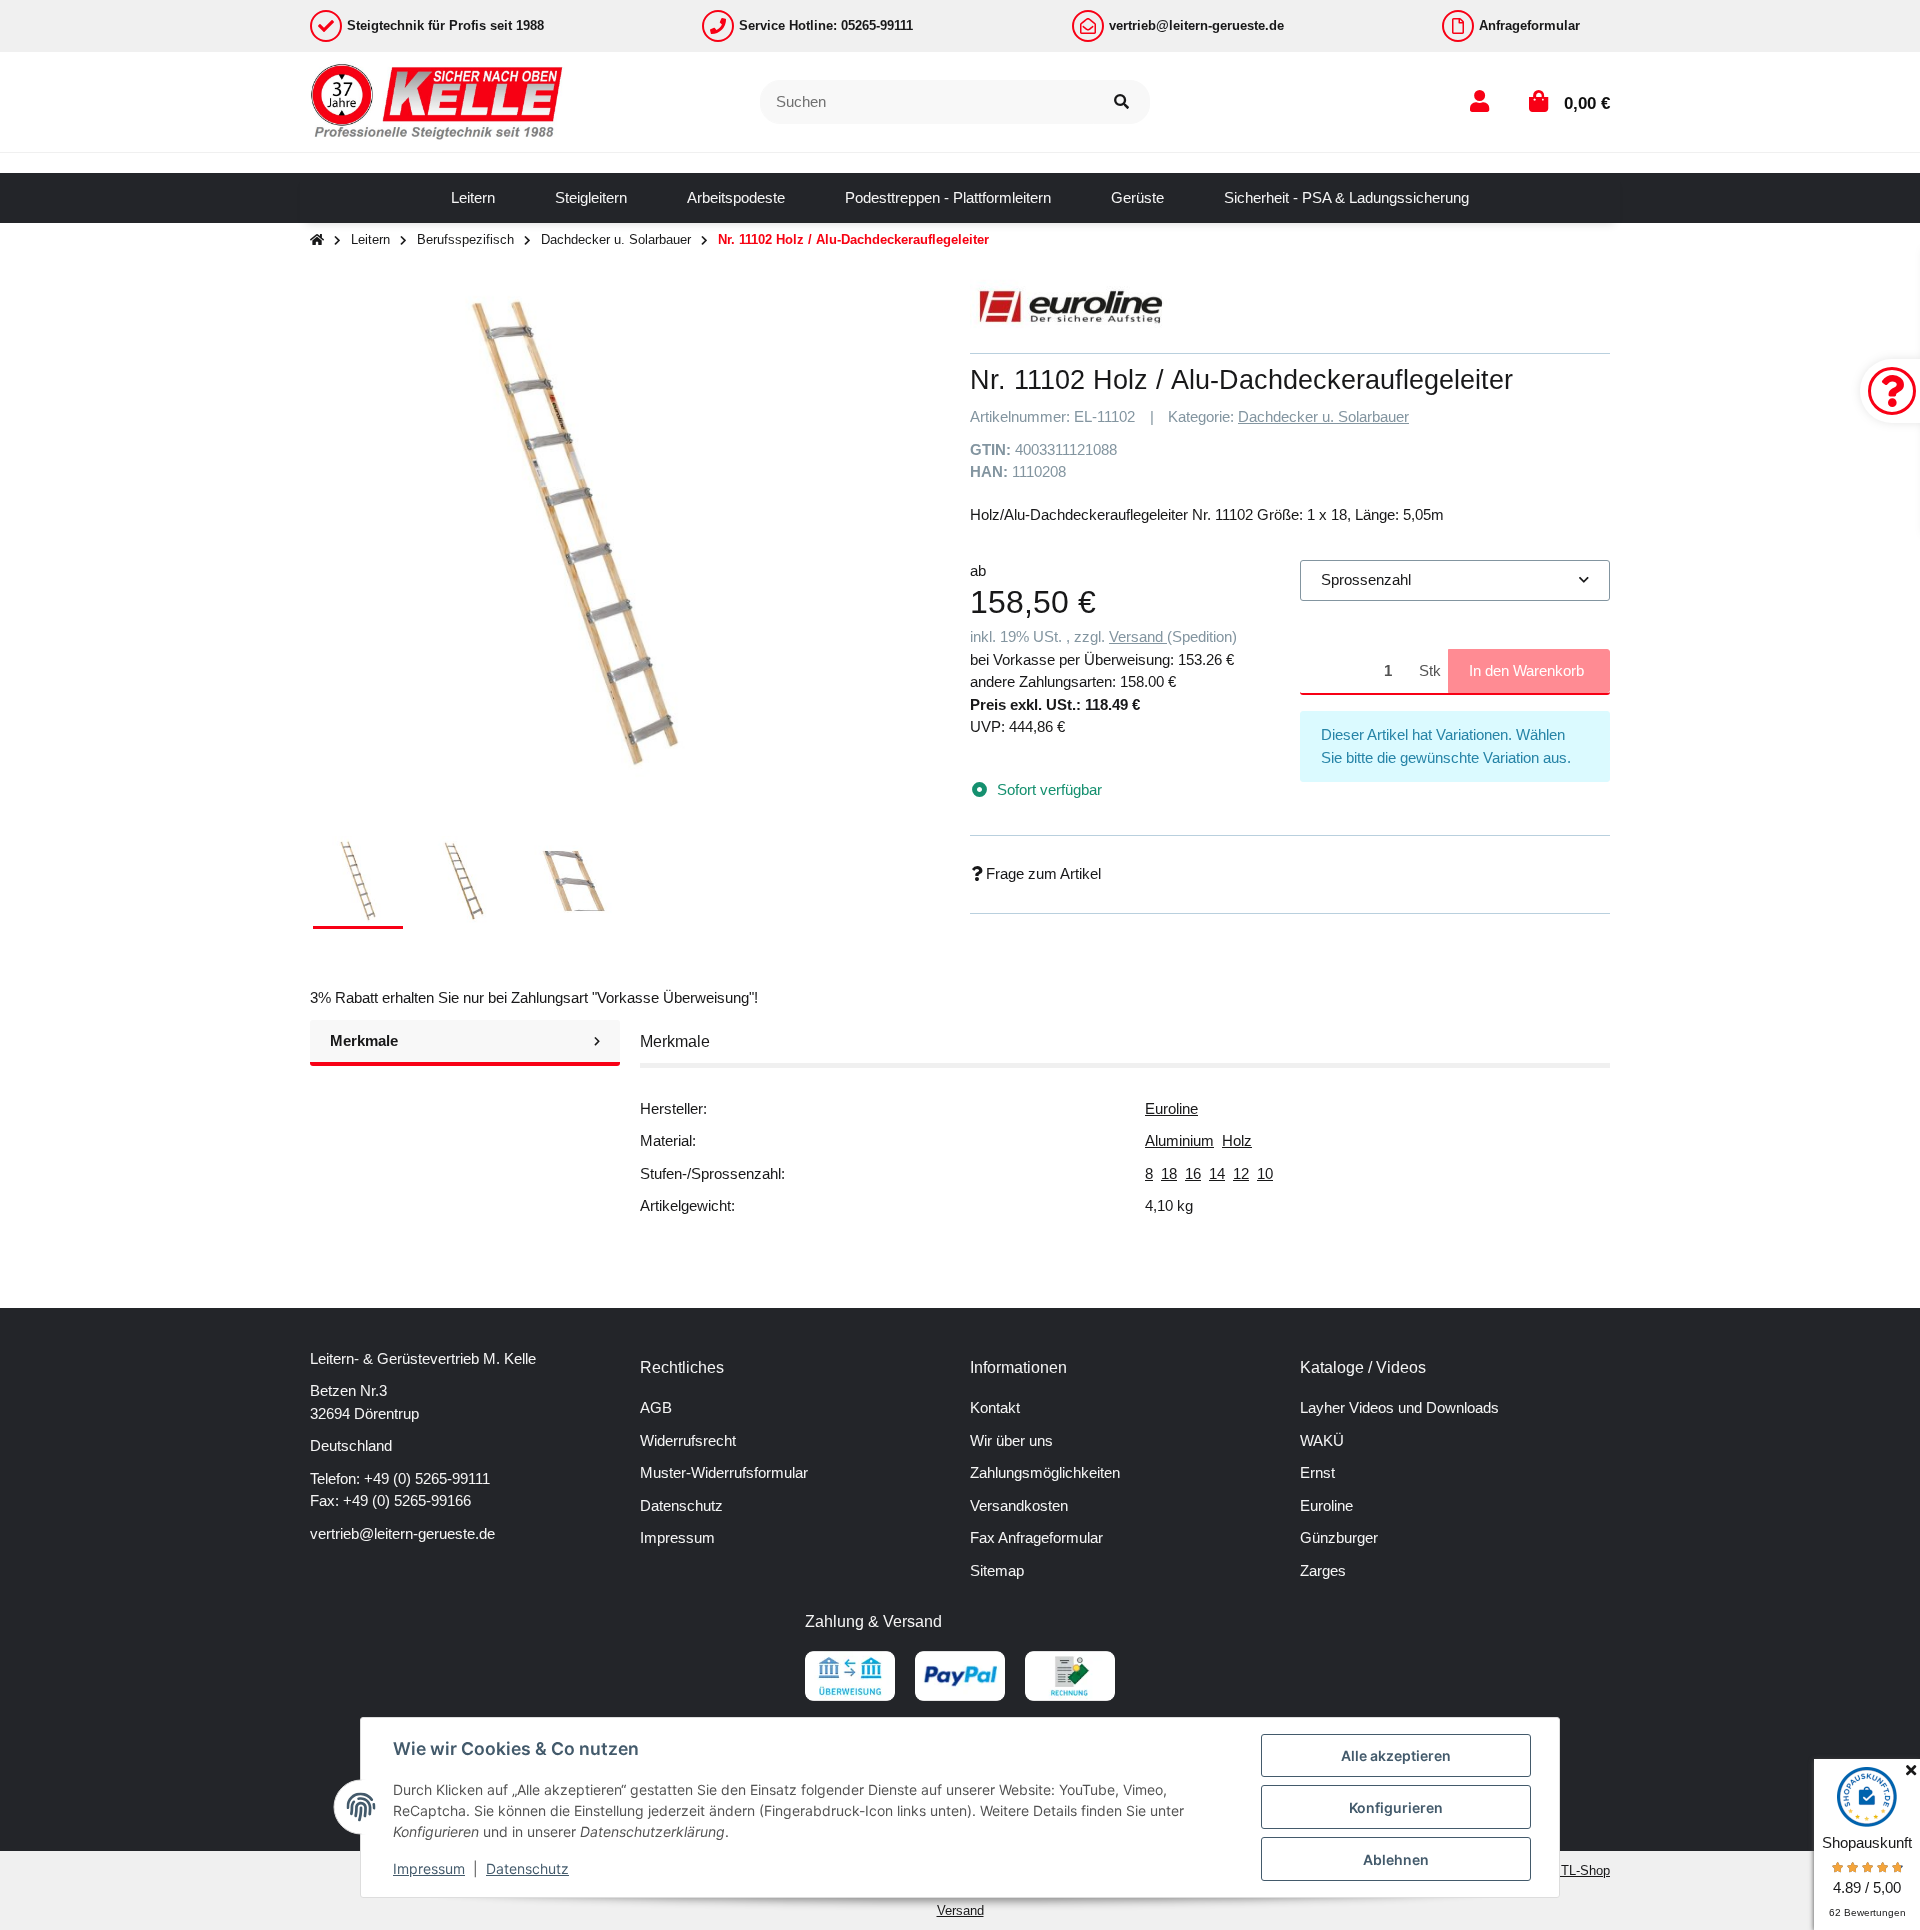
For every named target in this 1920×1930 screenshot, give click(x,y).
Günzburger (1339, 1537)
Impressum (677, 1537)
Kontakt (995, 1407)
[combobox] (1455, 580)
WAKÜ (1322, 1440)
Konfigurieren (1396, 1807)
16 (1193, 1173)
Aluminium (1179, 1140)
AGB (656, 1407)
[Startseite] (317, 240)
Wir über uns (1011, 1440)
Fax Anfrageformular (1036, 1537)
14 (1217, 1173)
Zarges (1323, 1570)
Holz (1237, 1140)
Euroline (1171, 1108)
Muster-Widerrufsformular (724, 1472)
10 (1265, 1173)
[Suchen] (1121, 102)
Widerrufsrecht (688, 1440)
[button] (1479, 101)
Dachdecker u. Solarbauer (1323, 416)
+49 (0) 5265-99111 (427, 1478)
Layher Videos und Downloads (1399, 1407)
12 (1241, 1173)
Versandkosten (1019, 1505)
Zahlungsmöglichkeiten (1045, 1472)
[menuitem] (473, 198)
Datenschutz (681, 1505)
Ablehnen (1396, 1859)
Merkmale (364, 1040)
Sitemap (997, 1570)
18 (1169, 1173)
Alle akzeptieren (1396, 1755)
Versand (1138, 636)
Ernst (1317, 1472)
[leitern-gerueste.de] (437, 100)
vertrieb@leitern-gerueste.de (402, 1533)
